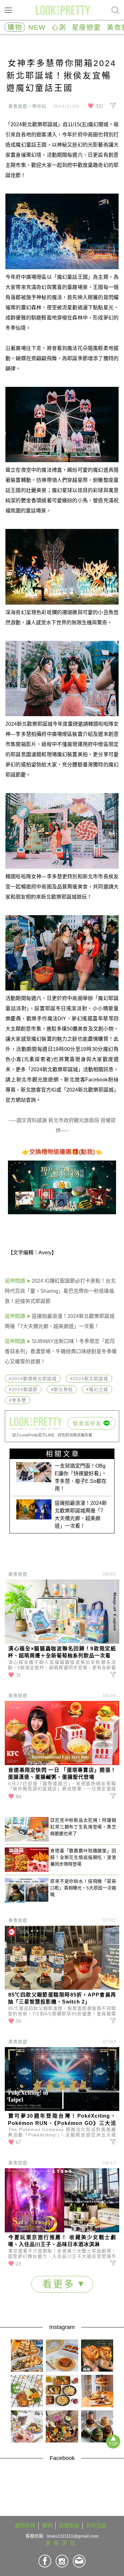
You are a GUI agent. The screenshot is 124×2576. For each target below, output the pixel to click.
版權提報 (69, 2526)
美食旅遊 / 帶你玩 (27, 106)
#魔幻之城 (97, 1389)
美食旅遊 (18, 1574)
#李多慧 (17, 1400)
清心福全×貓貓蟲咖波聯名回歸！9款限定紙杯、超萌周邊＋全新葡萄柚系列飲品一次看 (62, 1652)
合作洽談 (96, 2526)
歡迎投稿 (25, 2526)
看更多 (60, 2284)
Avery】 (48, 1253)
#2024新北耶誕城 (89, 1379)
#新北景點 (62, 1389)
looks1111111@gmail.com (73, 2536)
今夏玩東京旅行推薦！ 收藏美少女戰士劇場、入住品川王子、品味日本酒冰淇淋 (62, 2241)
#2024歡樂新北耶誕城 (33, 1379)
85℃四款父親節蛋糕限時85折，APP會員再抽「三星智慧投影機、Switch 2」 (62, 1998)
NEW (37, 27)
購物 (15, 27)
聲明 (47, 2526)
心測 (59, 27)
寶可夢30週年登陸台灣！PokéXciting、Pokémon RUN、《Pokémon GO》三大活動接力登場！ (62, 2120)
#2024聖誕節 (23, 1389)
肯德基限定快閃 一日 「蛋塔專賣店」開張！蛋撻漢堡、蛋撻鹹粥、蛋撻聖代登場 (62, 1774)
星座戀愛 (86, 27)
